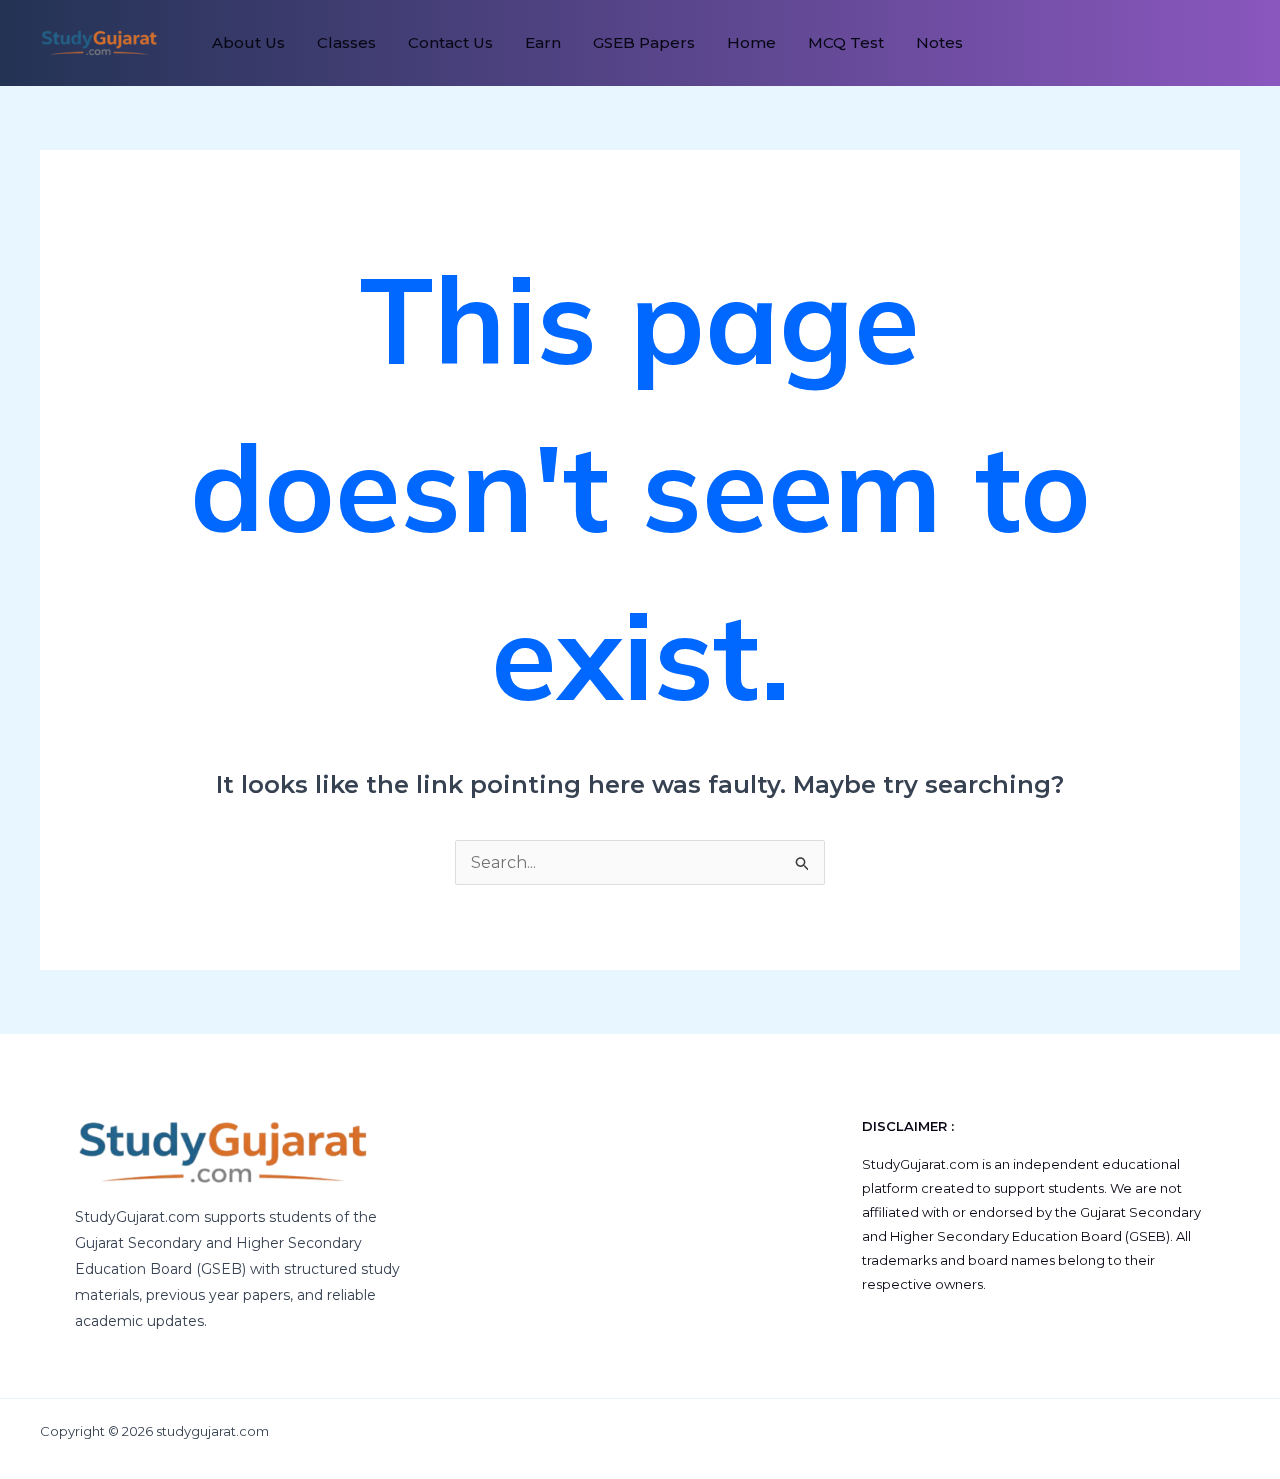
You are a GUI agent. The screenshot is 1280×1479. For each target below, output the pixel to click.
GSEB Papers (644, 42)
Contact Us (450, 42)
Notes (939, 42)
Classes (346, 42)
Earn (543, 42)
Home (751, 42)
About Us (248, 42)
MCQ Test (846, 42)
